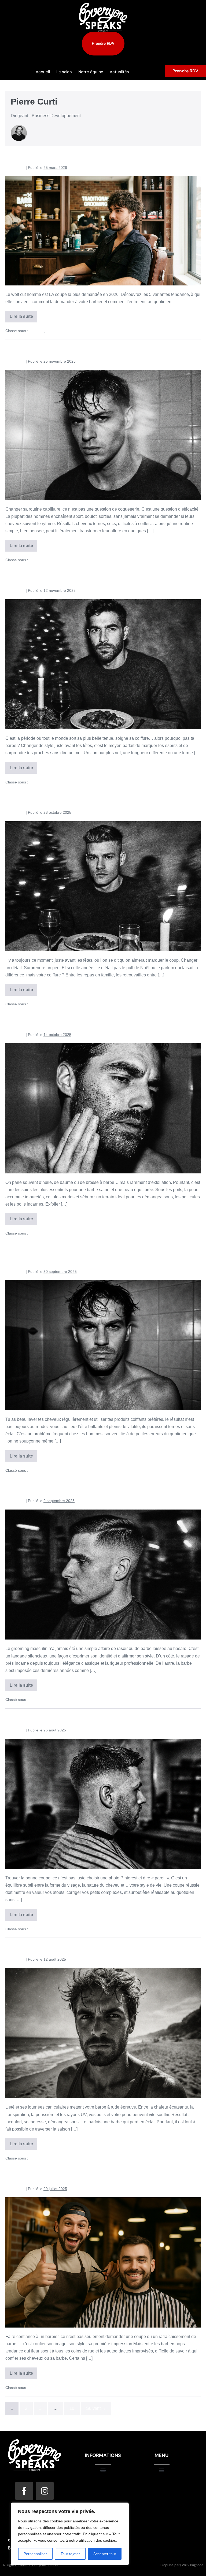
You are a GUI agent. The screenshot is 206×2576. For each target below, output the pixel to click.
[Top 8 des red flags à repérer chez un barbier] (103, 2262)
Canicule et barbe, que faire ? (50, 1947)
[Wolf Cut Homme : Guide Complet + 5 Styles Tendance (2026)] (103, 231)
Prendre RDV (185, 71)
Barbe (34, 782)
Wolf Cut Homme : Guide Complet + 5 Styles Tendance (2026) (99, 155)
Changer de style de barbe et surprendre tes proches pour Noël (102, 578)
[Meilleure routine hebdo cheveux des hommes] (103, 435)
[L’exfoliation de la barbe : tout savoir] (103, 1108)
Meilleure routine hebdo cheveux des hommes (76, 349)
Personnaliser (35, 2554)
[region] (70, 2534)
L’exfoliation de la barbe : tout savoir (62, 1022)
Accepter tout (105, 2554)
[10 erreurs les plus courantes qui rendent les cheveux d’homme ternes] (103, 1345)
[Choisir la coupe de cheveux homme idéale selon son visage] (103, 1804)
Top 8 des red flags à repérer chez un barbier (74, 2176)
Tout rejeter (70, 2554)
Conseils (54, 331)
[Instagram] (45, 2491)
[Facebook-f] (24, 2491)
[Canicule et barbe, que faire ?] (103, 2033)
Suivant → (96, 2408)
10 (72, 2408)
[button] (103, 2470)
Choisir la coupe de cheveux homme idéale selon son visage (98, 1718)
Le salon (64, 72)
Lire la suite (23, 315)
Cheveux (37, 331)
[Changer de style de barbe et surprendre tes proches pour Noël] (103, 664)
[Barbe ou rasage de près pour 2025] (103, 1575)
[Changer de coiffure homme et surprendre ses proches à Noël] (103, 886)
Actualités (119, 72)
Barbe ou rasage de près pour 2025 (59, 1488)
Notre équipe (91, 72)
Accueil (43, 72)
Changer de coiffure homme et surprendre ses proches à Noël (100, 800)
